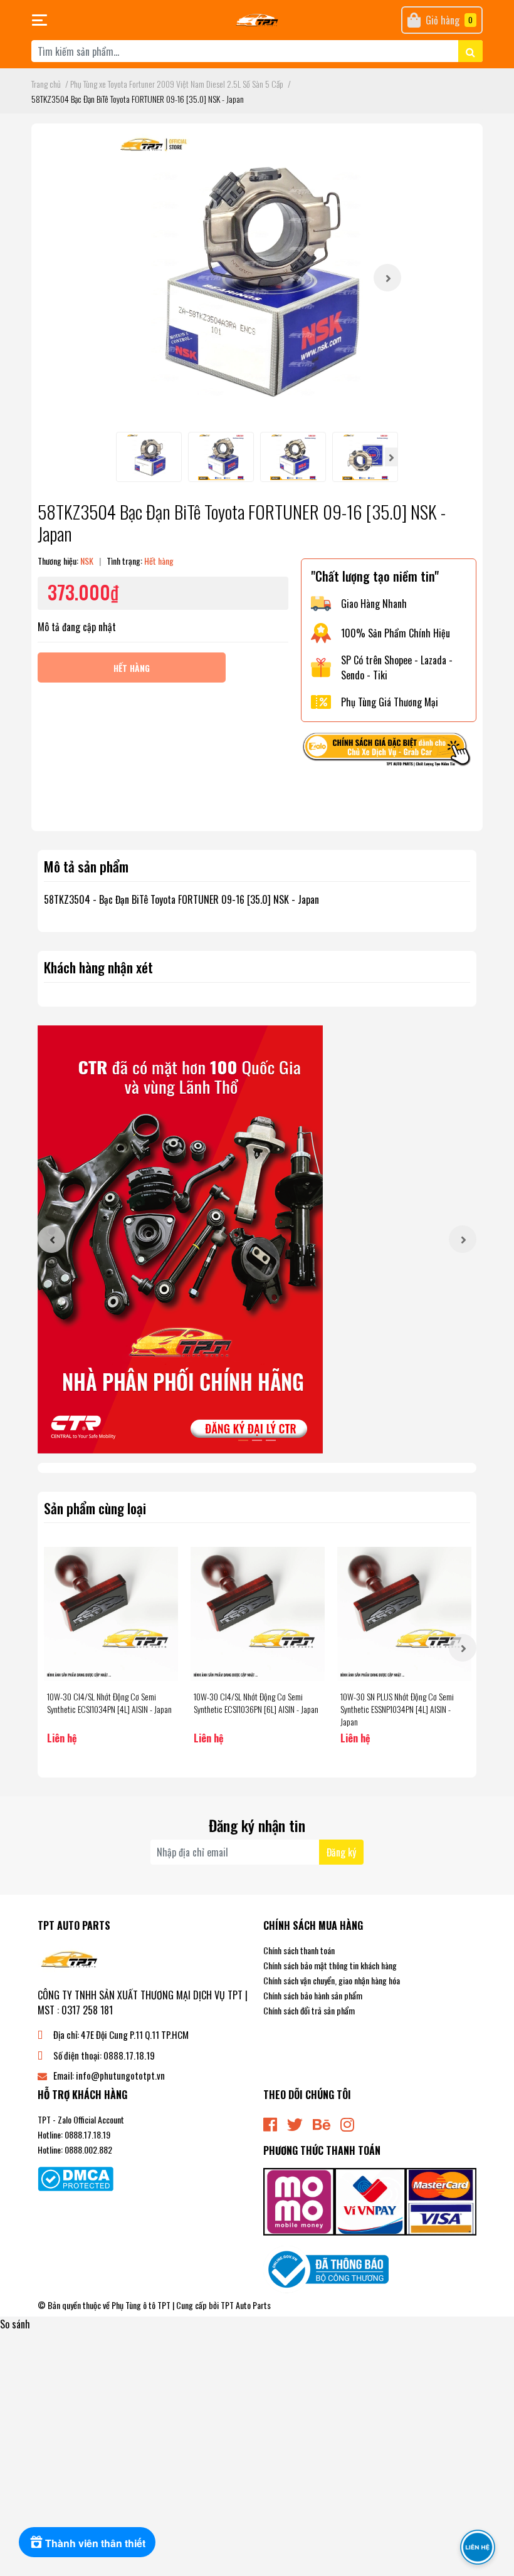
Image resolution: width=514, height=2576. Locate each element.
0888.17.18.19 (129, 2055)
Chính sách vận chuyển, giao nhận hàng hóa (332, 1980)
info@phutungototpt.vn (120, 2075)
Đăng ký (341, 1852)
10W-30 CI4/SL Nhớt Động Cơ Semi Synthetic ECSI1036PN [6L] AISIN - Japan (256, 1703)
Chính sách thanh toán (299, 1950)
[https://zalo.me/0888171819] (389, 751)
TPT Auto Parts (246, 2305)
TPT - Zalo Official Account (81, 2119)
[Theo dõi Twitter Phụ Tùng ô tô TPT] (295, 2123)
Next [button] (387, 278)
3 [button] (271, 1440)
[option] (257, 278)
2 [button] (257, 1440)
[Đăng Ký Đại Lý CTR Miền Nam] (257, 1239)
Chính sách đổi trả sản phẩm (309, 2010)
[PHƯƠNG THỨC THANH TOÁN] (370, 2201)
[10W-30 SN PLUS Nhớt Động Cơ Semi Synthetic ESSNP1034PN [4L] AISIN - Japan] (404, 1614)
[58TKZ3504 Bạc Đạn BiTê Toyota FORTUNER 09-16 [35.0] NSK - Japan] (257, 278)
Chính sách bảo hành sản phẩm (313, 1995)
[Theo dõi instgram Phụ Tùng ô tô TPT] (347, 2123)
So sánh (15, 2324)
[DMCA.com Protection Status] (76, 2177)
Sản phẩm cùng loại (95, 1508)
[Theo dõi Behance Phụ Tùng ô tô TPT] (322, 2123)
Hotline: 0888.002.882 (75, 2149)
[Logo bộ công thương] (326, 2268)
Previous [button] (51, 1239)
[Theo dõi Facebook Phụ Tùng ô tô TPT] (270, 2123)
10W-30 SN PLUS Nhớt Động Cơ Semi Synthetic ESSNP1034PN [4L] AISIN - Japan (397, 1709)
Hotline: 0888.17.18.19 (74, 2134)
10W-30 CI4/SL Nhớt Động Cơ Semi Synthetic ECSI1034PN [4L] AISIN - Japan (109, 1703)
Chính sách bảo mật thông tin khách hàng (330, 1965)
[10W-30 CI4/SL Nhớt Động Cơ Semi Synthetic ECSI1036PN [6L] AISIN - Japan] (258, 1614)
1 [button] (243, 1440)
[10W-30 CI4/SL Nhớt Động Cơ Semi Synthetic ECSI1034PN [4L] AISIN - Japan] (111, 1614)
